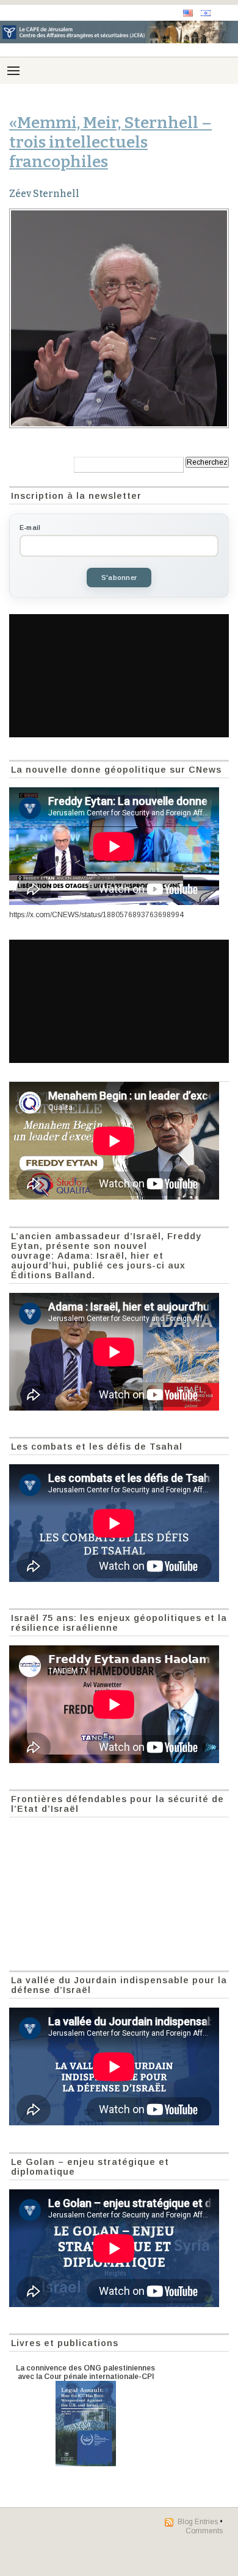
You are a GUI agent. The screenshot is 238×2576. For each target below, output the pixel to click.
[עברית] (206, 13)
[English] (188, 13)
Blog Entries (198, 2522)
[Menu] (13, 71)
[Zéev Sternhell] (119, 318)
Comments (204, 2531)
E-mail (30, 528)
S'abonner (119, 578)
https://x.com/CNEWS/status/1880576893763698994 (96, 915)
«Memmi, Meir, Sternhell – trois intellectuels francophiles (110, 142)
